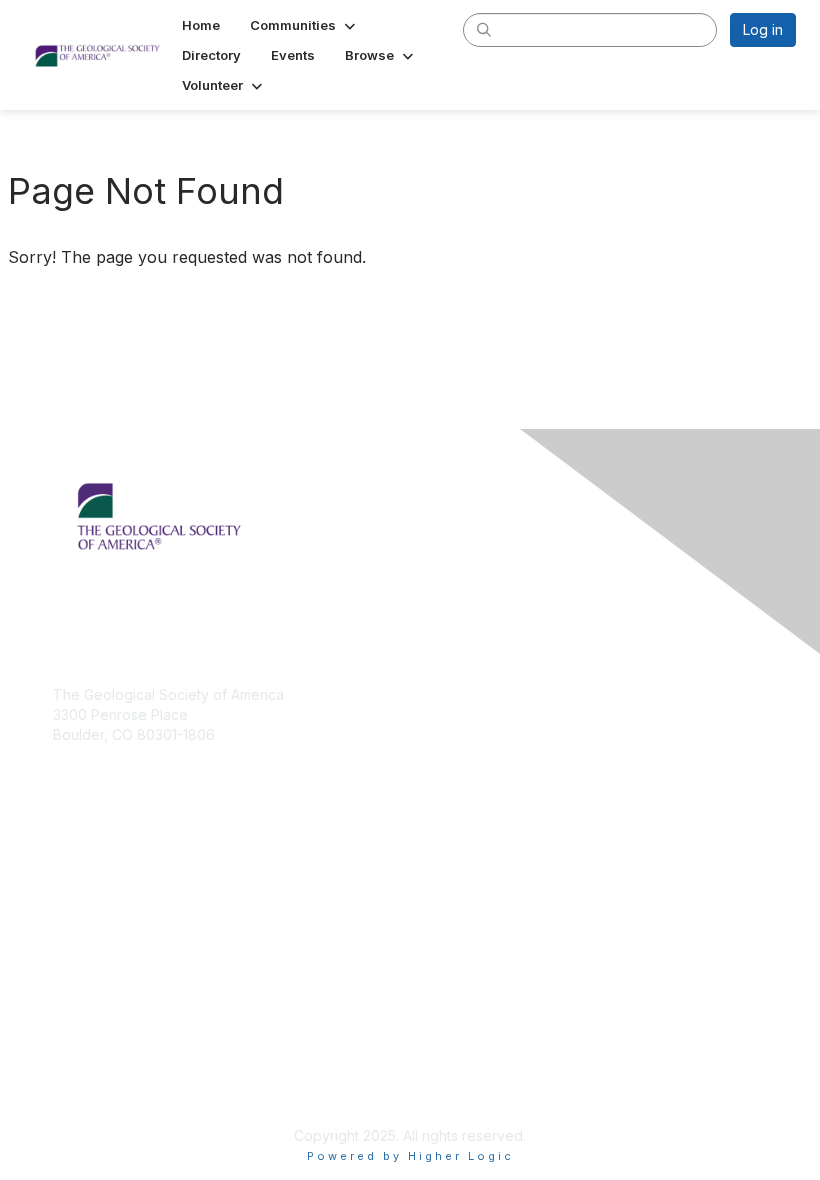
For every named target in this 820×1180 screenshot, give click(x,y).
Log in (763, 29)
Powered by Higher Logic (410, 1156)
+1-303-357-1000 (110, 763)
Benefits (80, 914)
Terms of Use (97, 1085)
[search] (484, 29)
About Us (83, 1066)
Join (67, 895)
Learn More (91, 934)
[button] (304, 25)
